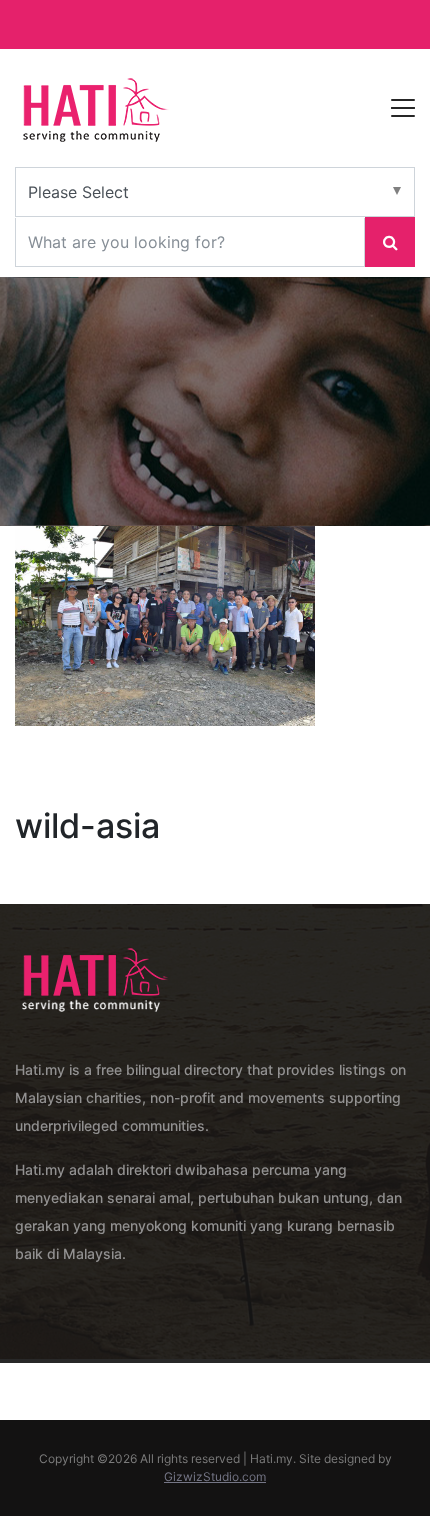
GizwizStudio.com (215, 1476)
